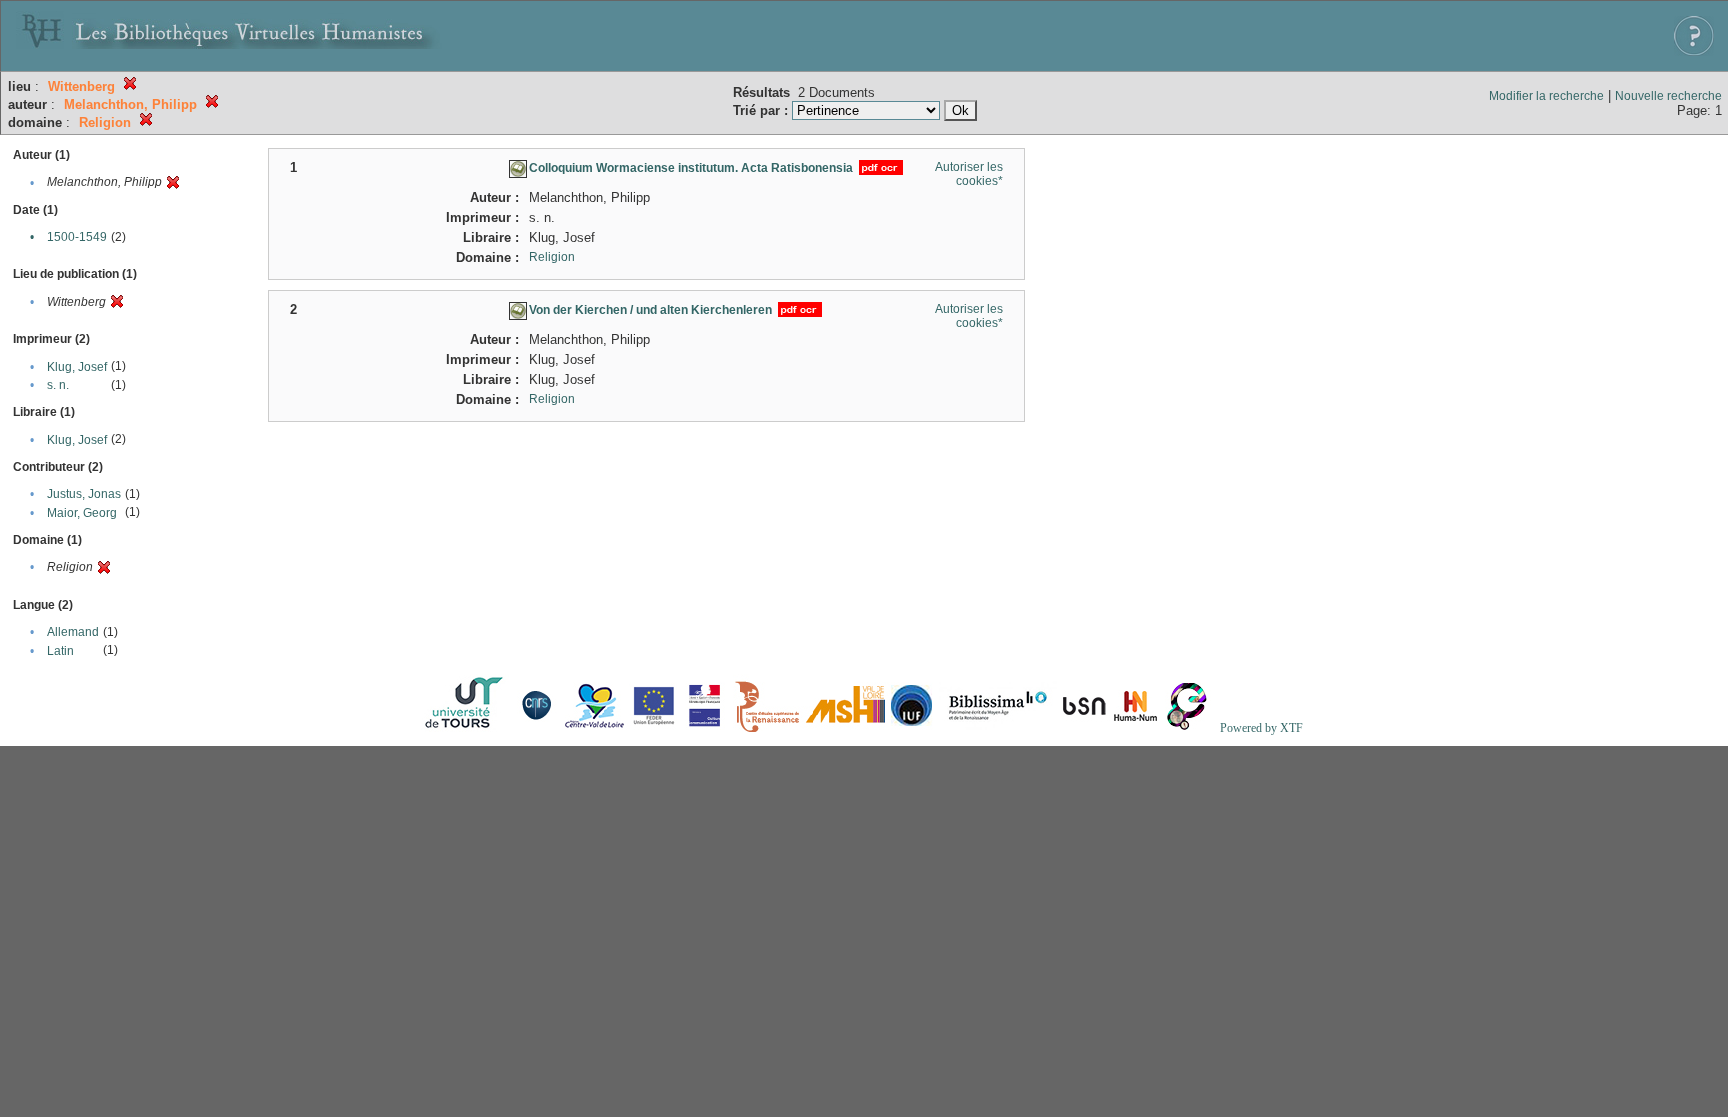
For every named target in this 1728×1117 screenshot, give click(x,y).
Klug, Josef (77, 367)
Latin (60, 651)
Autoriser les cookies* (969, 174)
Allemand (73, 632)
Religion (552, 257)
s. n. (58, 385)
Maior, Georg (82, 513)
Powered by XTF (1261, 728)
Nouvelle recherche (1668, 96)
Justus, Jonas (84, 494)
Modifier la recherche (1546, 96)
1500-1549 (77, 237)
